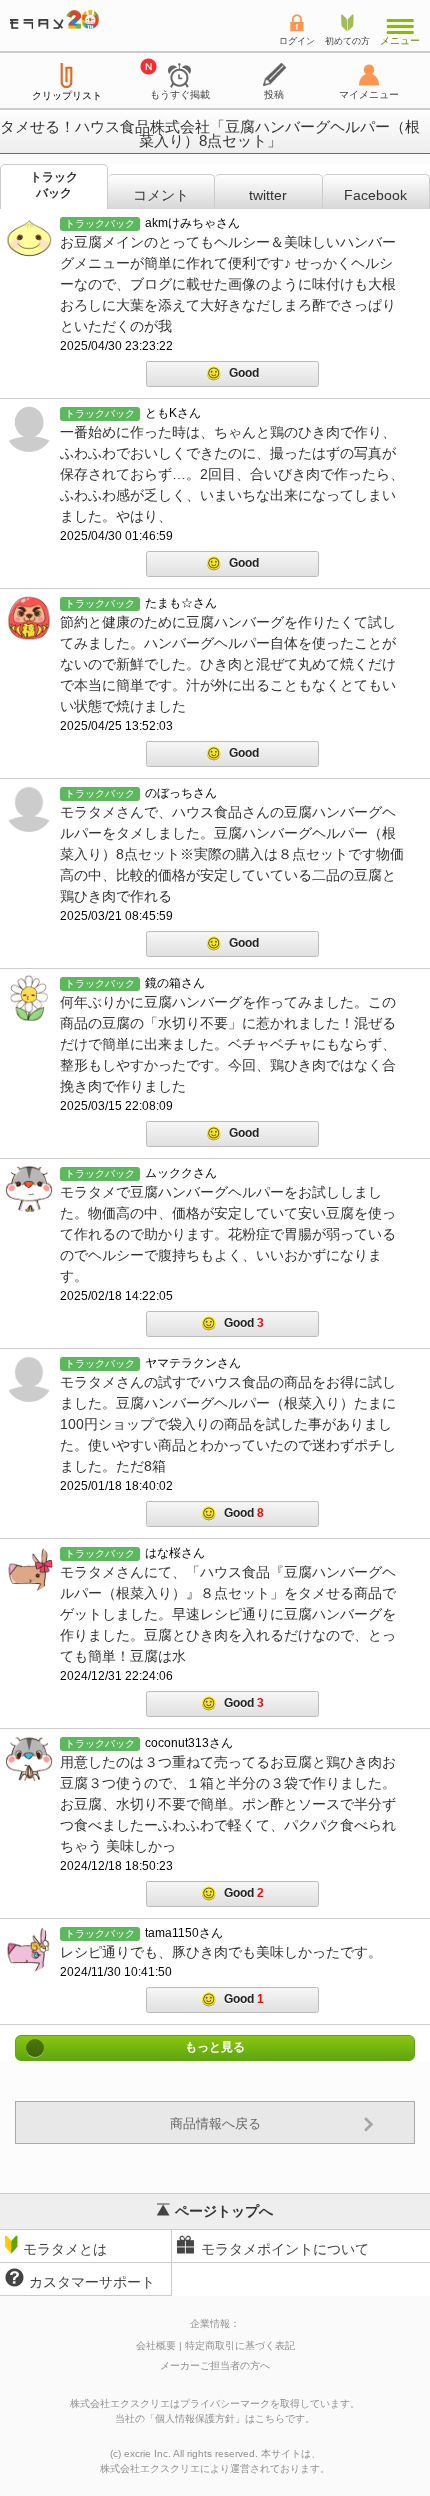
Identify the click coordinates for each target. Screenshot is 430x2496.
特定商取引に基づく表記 (240, 2345)
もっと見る (215, 2048)
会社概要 (156, 2345)
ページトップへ (224, 2211)
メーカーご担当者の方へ (215, 2365)
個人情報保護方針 (195, 2418)
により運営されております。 (215, 2468)
